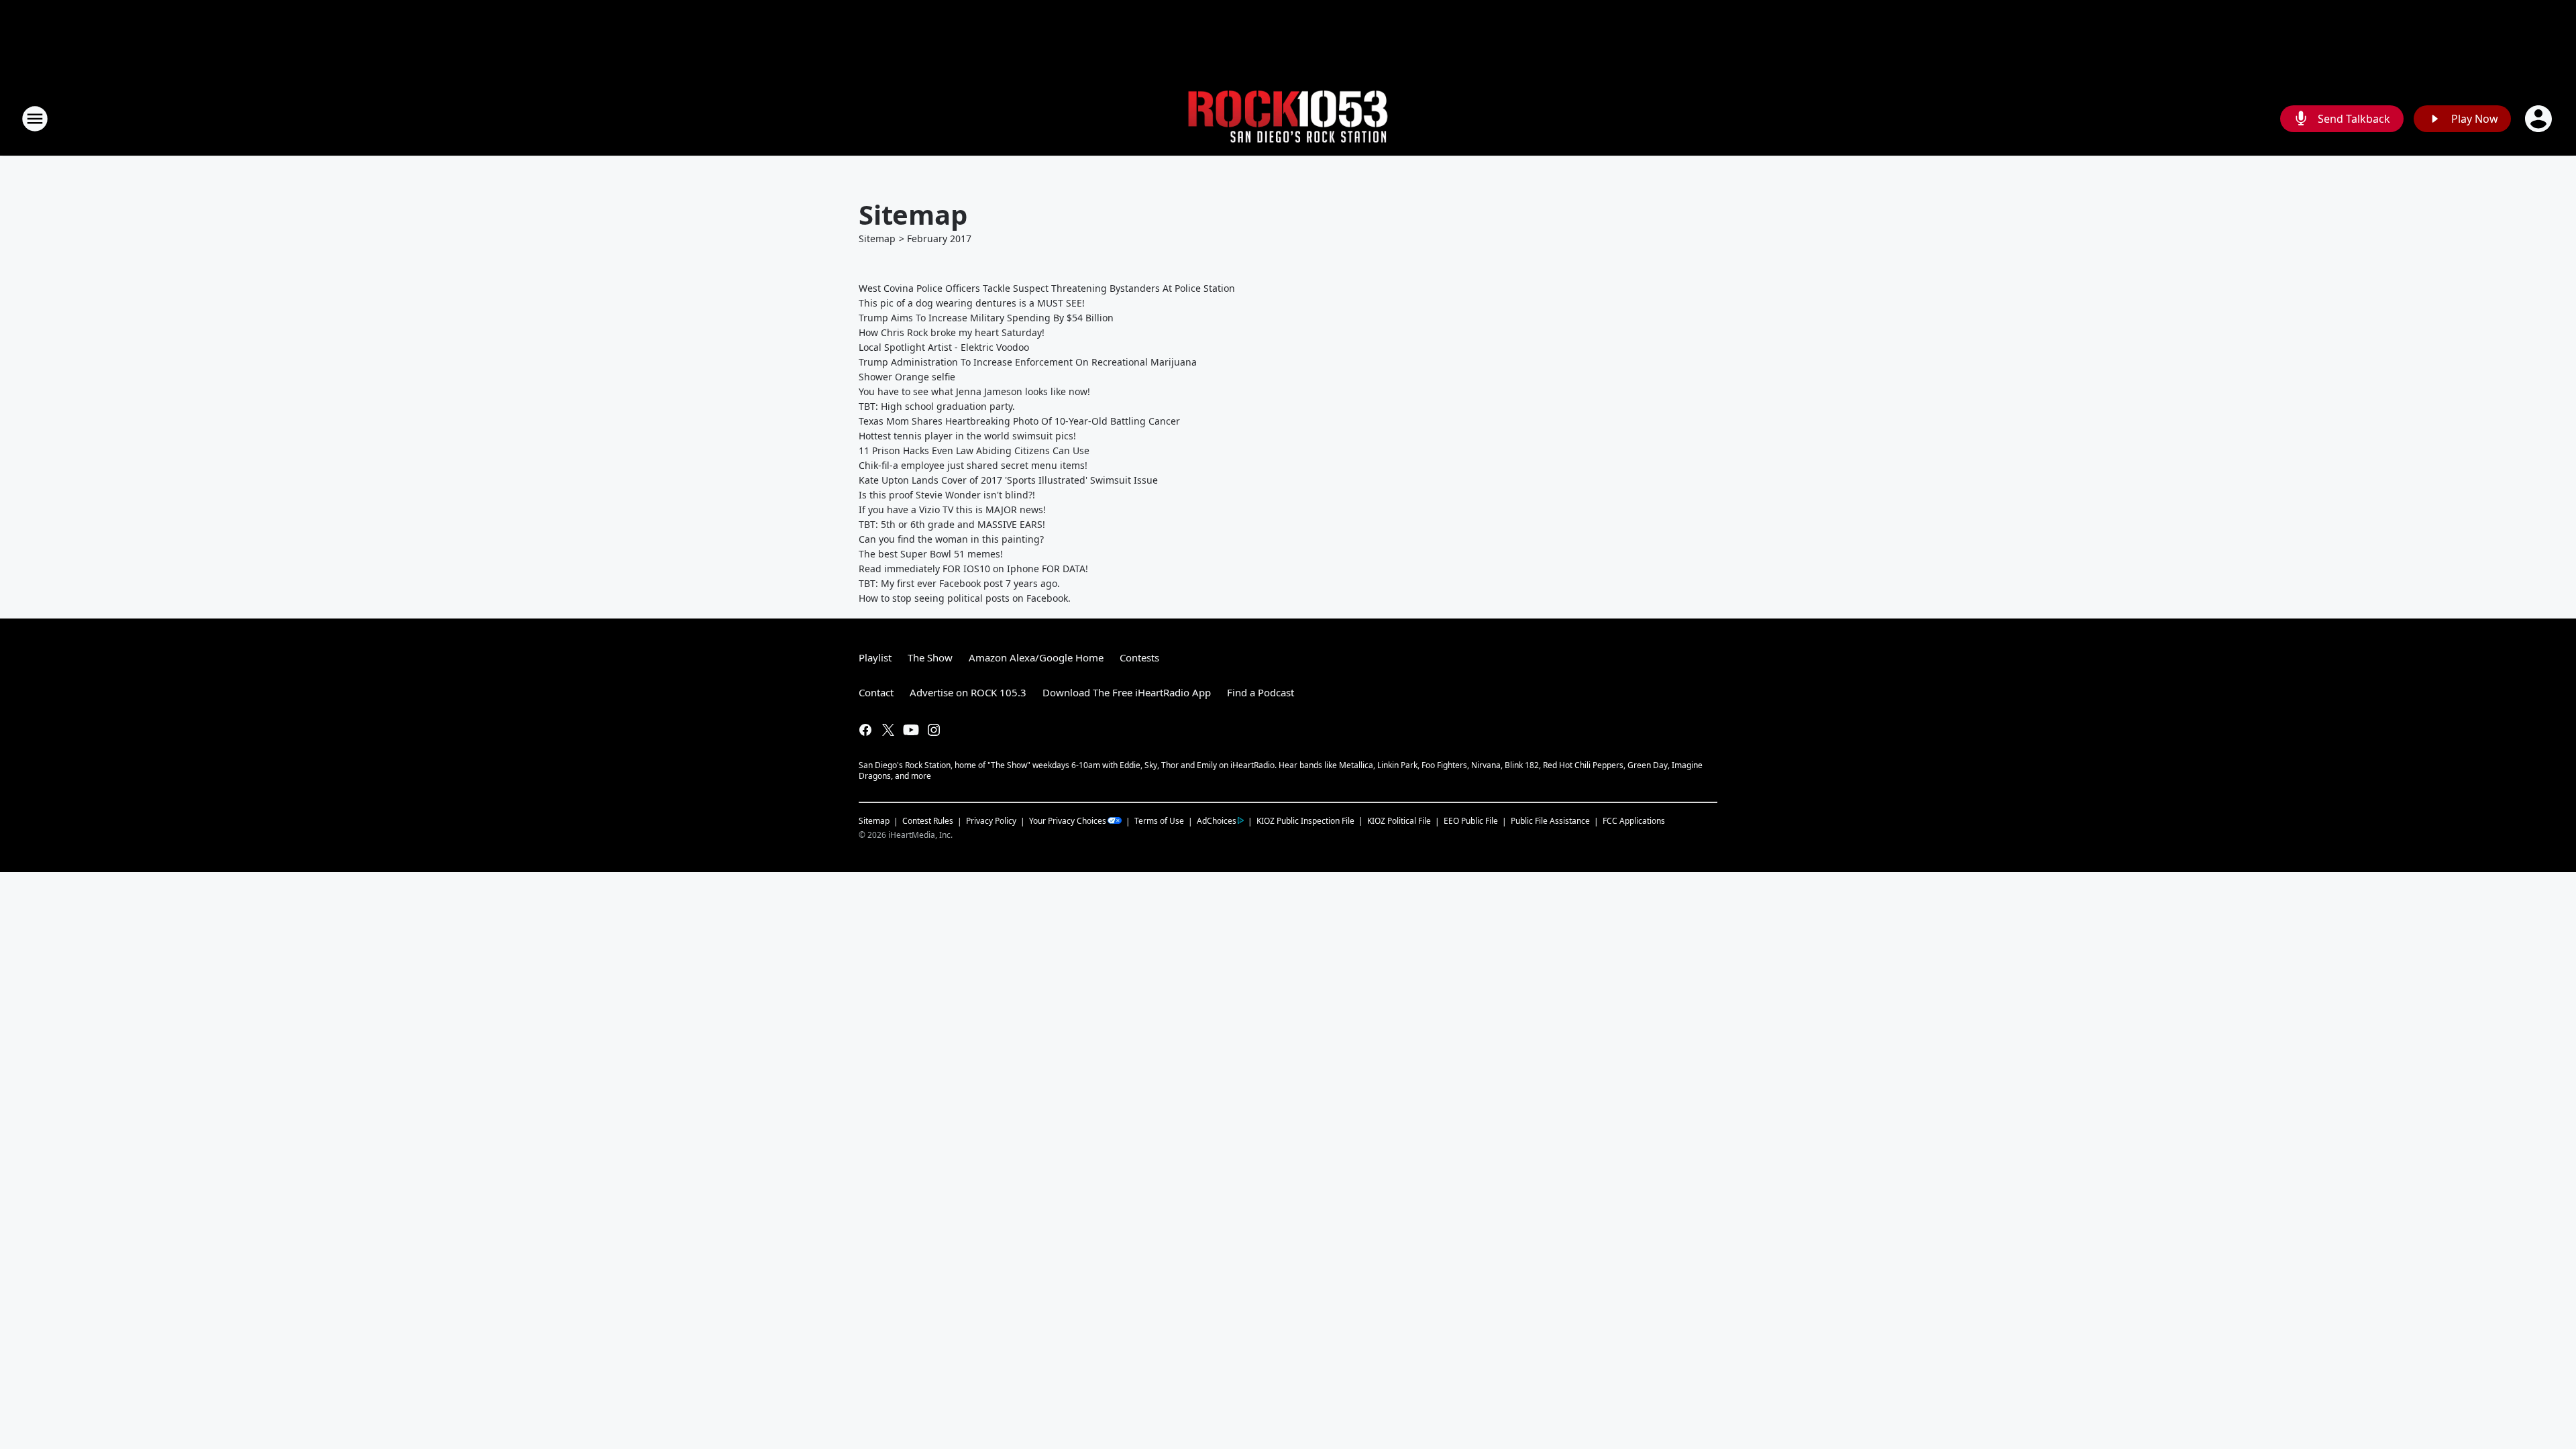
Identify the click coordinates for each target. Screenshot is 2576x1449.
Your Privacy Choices (1068, 821)
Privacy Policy (991, 821)
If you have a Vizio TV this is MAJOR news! (952, 509)
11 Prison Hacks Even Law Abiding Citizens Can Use (974, 450)
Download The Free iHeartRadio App (1127, 692)
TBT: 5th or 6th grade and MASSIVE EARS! (952, 524)
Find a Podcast (1260, 692)
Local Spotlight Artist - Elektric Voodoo (944, 347)
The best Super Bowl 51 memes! (931, 554)
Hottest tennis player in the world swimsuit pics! (967, 436)
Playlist (875, 657)
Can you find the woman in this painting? (951, 539)
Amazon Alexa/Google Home (1036, 657)
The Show (930, 657)
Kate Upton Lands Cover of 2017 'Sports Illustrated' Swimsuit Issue (1008, 480)
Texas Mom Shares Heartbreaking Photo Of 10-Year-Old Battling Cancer (1019, 421)
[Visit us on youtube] (911, 730)
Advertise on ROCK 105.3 (968, 692)
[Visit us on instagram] (934, 730)
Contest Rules (928, 821)
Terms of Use (1159, 821)
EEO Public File (1471, 821)
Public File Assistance (1550, 821)
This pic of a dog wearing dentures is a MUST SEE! (972, 303)
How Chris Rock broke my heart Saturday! (952, 332)
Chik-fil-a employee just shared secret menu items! (973, 465)
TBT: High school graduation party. (937, 406)
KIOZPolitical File (1399, 821)
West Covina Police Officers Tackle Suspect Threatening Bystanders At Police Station (1047, 288)
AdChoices (1217, 821)
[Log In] (2540, 119)
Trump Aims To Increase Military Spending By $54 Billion (986, 318)
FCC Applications (1634, 820)
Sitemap (877, 238)
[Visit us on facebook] (865, 730)
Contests (1139, 657)
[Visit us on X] (888, 730)
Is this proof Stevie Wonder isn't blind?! (947, 495)
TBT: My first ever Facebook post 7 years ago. (959, 583)
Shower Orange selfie (907, 377)
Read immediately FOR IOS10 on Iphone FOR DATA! (973, 569)
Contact (876, 692)
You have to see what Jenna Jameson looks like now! (974, 391)
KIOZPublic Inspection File (1305, 820)
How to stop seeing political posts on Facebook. (965, 598)
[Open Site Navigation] (35, 119)
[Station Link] (1288, 119)
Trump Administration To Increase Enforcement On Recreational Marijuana (1028, 362)
